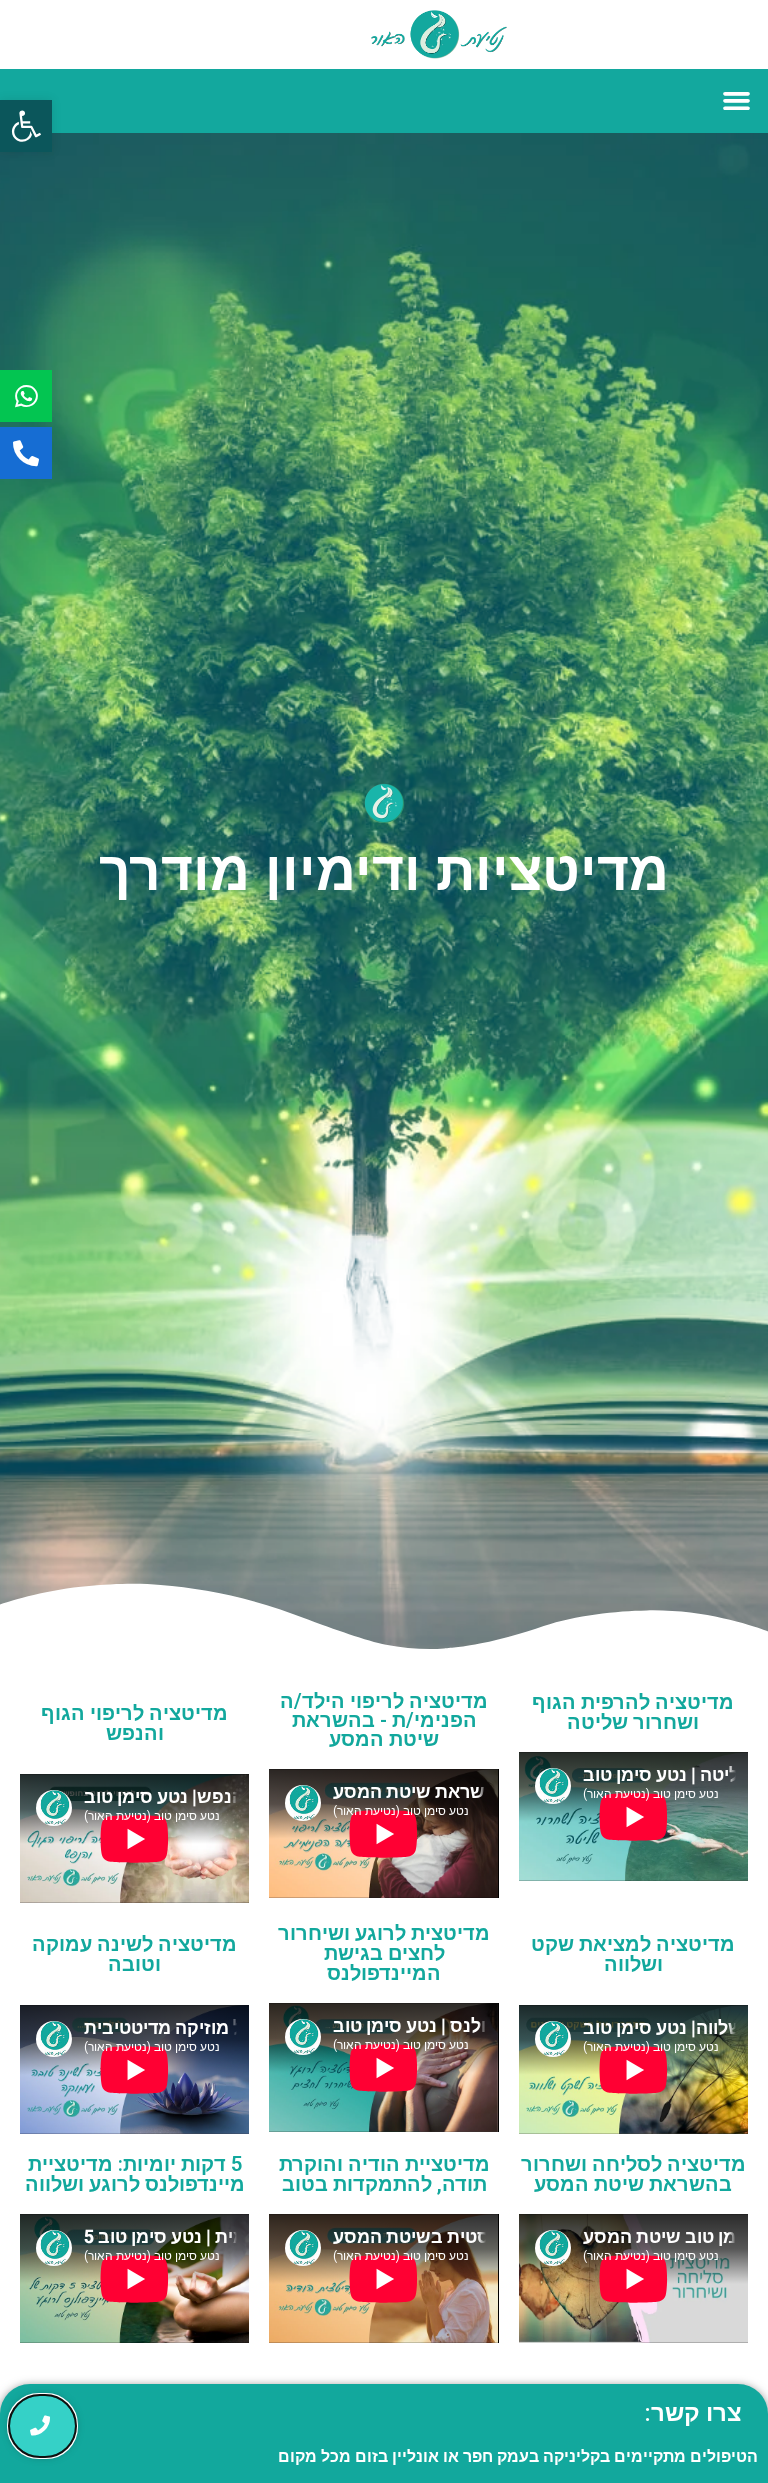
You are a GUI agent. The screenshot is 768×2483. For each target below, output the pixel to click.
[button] (26, 126)
